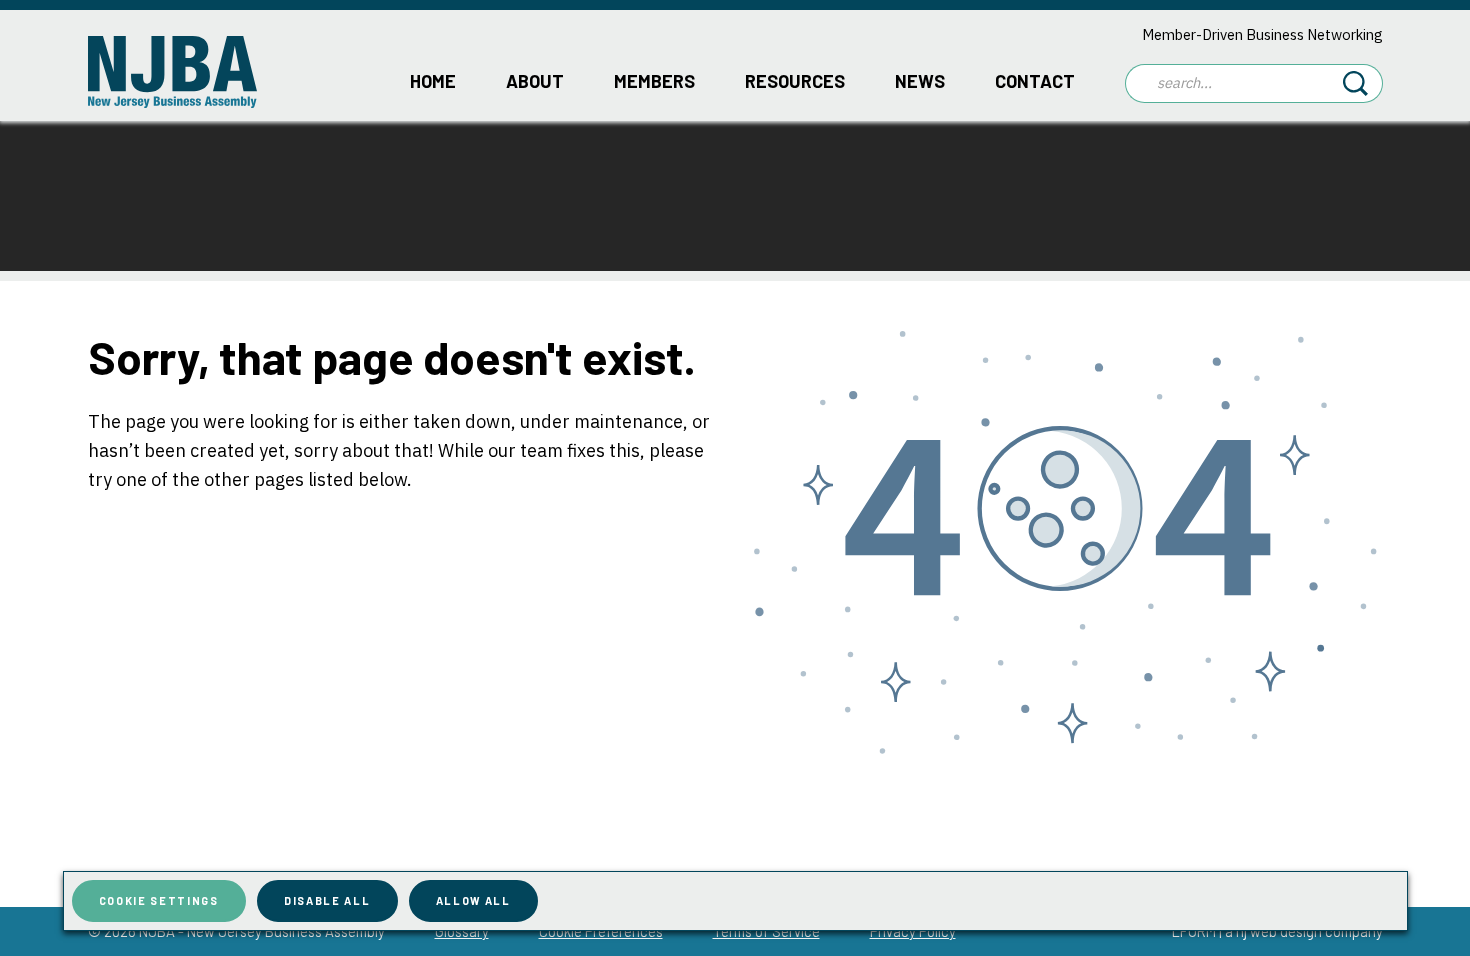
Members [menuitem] (654, 81)
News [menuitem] (920, 81)
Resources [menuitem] (795, 81)
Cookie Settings (159, 900)
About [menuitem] (535, 81)
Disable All (327, 900)
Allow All (473, 900)
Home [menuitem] (433, 81)
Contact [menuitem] (1035, 81)
